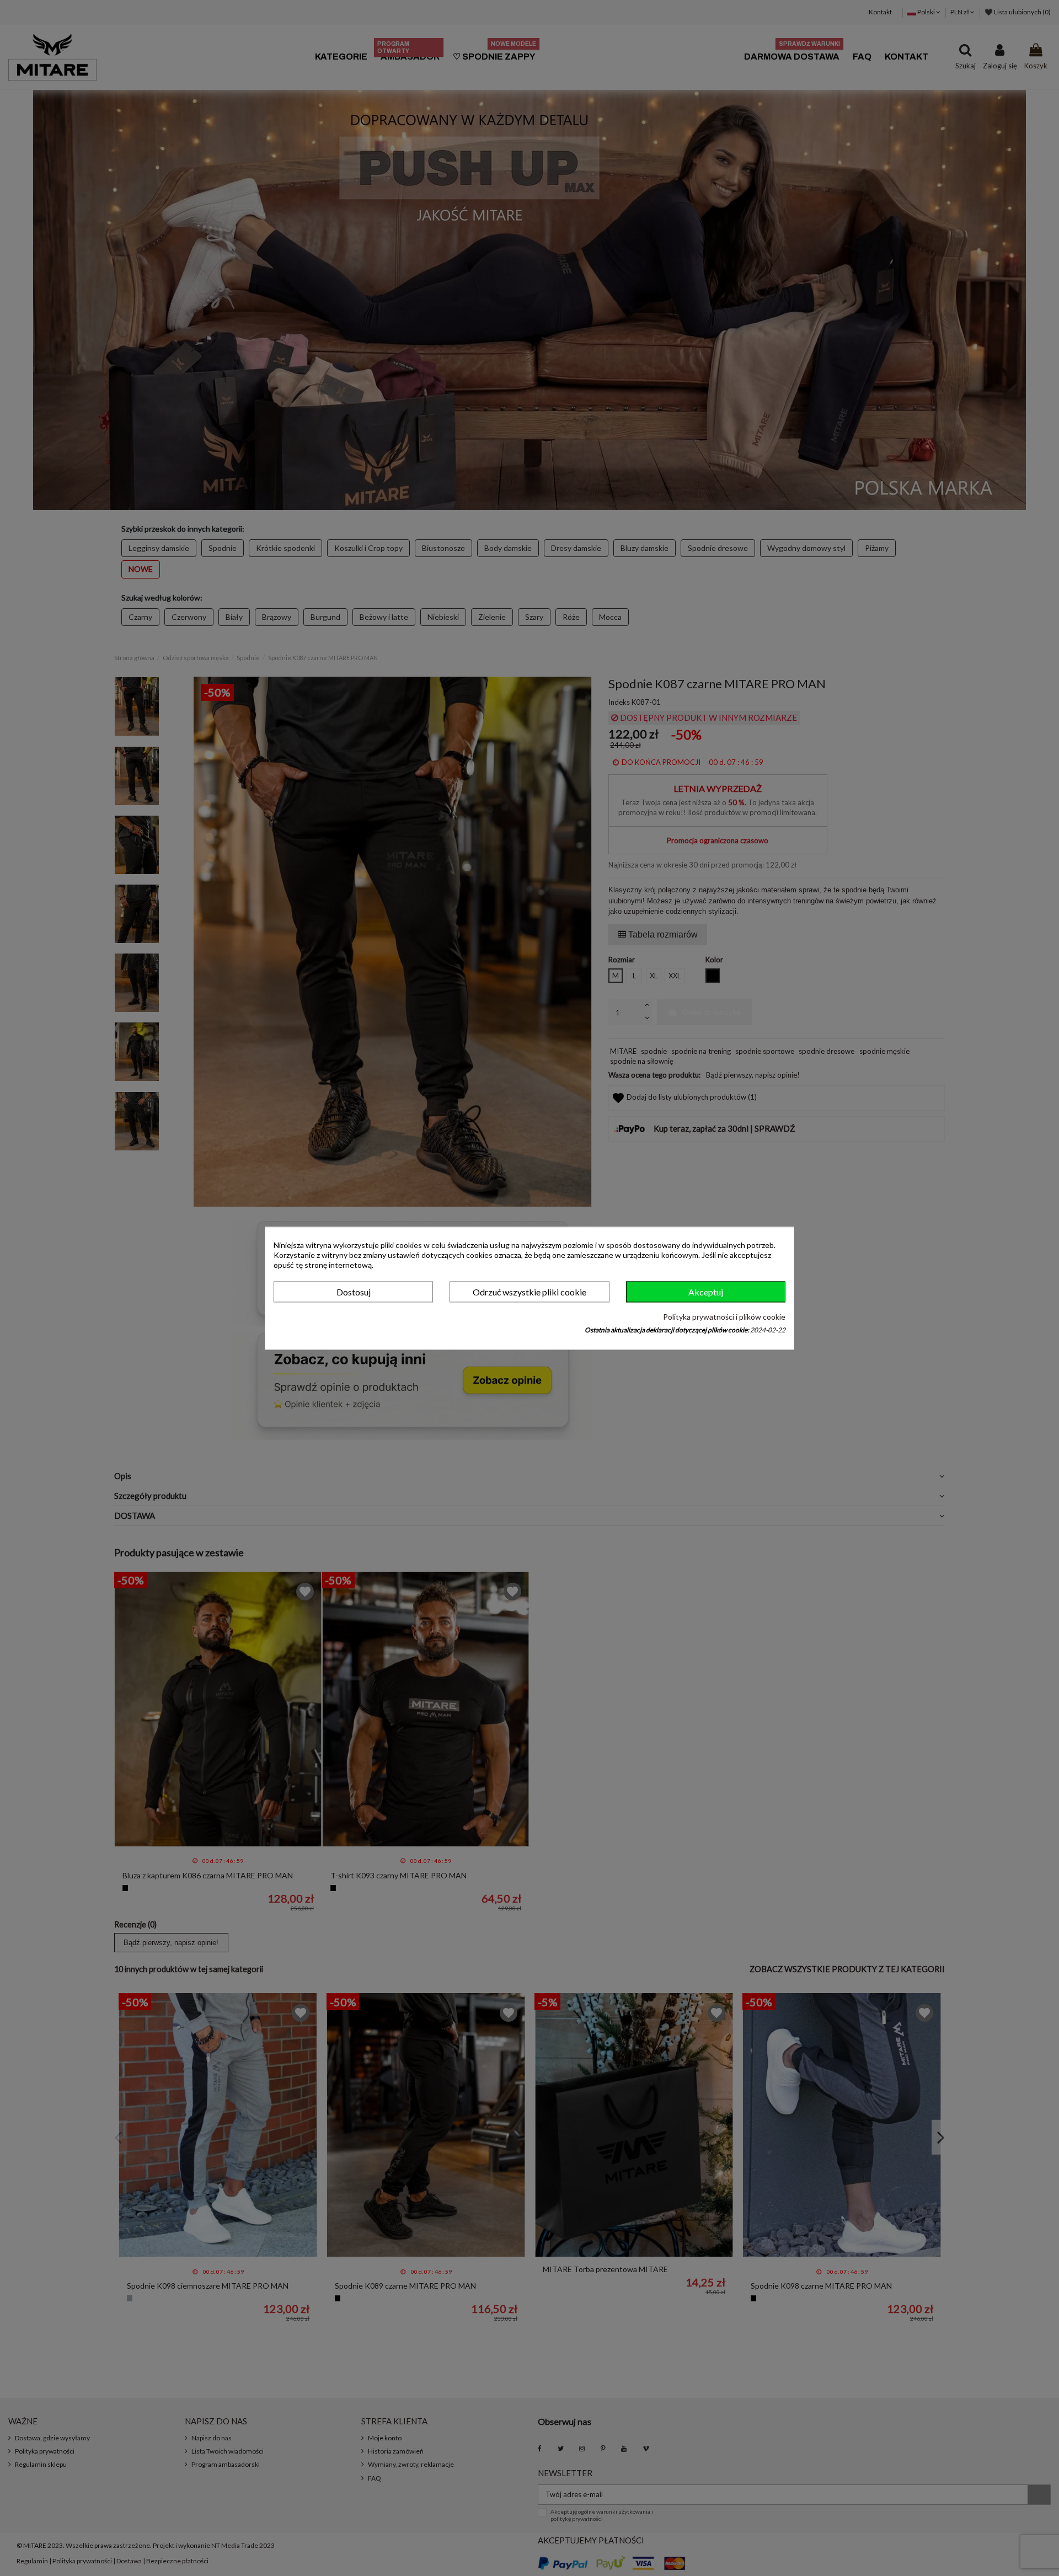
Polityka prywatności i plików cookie (724, 1317)
